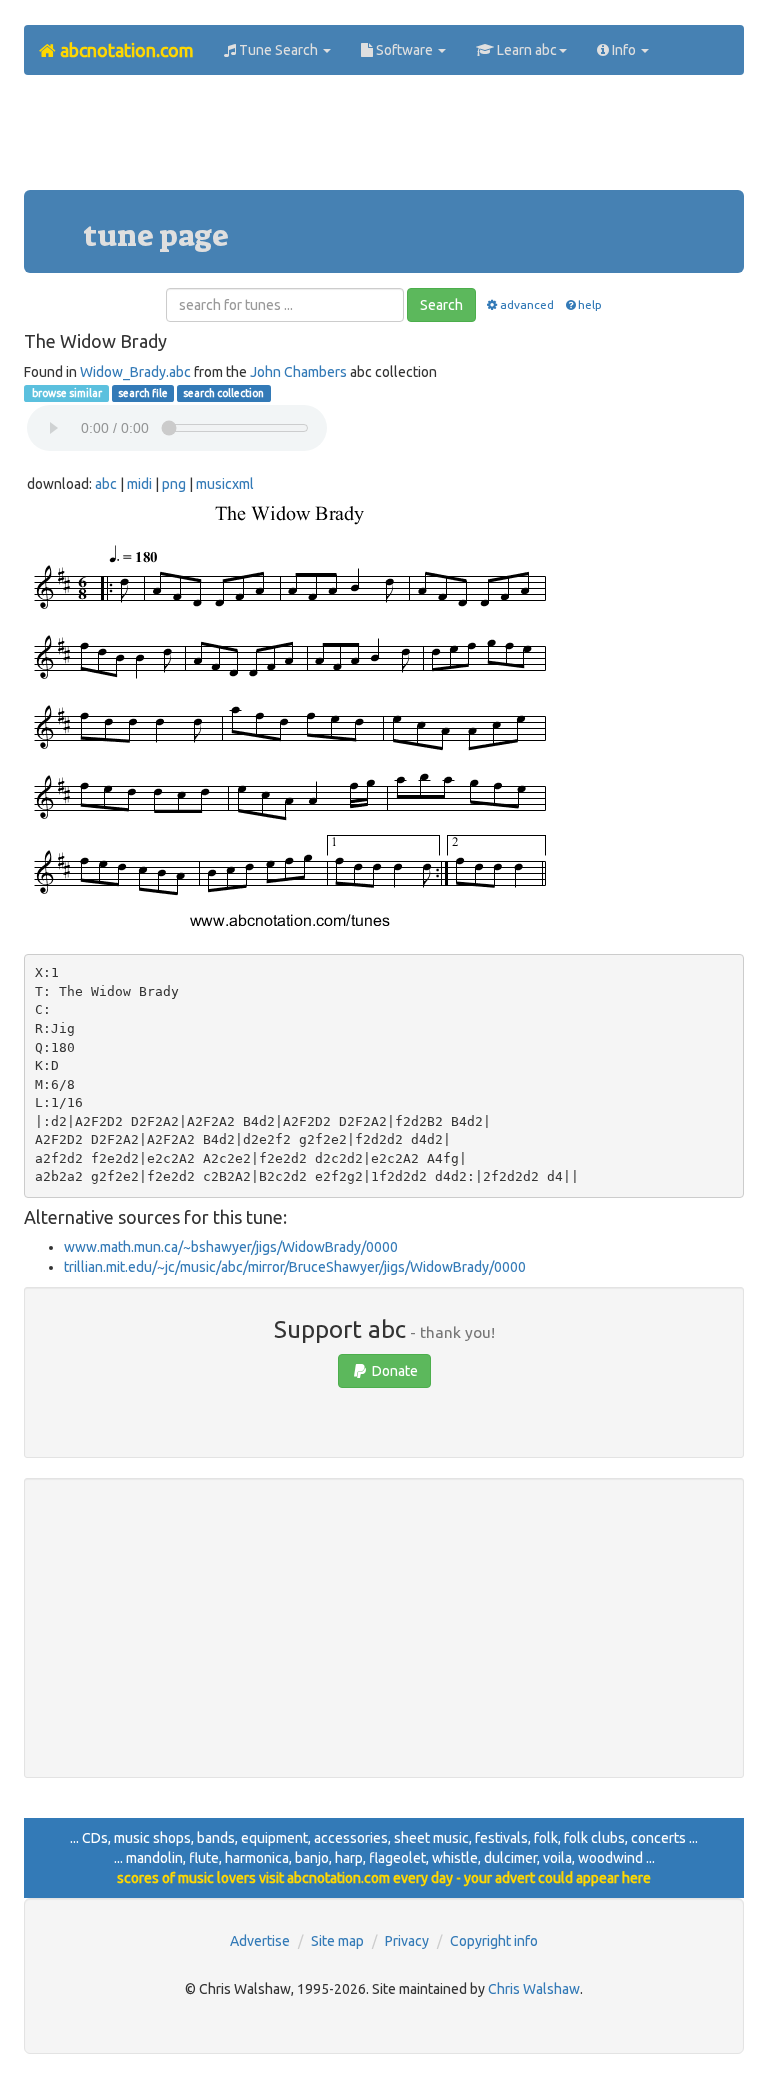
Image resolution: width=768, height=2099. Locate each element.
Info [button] (624, 50)
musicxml (225, 484)
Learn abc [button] (525, 50)
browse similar (66, 393)
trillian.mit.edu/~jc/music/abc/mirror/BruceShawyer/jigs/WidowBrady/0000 (295, 1267)
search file (143, 393)
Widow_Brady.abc (135, 372)
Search (441, 305)
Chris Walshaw (534, 1989)
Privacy (407, 1941)
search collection (223, 393)
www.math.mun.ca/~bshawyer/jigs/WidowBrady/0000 (231, 1247)
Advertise (260, 1941)
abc (106, 484)
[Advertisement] (388, 140)
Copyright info (494, 1941)
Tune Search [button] (278, 50)
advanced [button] (527, 304)
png (174, 484)
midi (139, 484)
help (590, 304)
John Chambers (298, 372)
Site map (337, 1941)
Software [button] (404, 50)
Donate (393, 1371)
